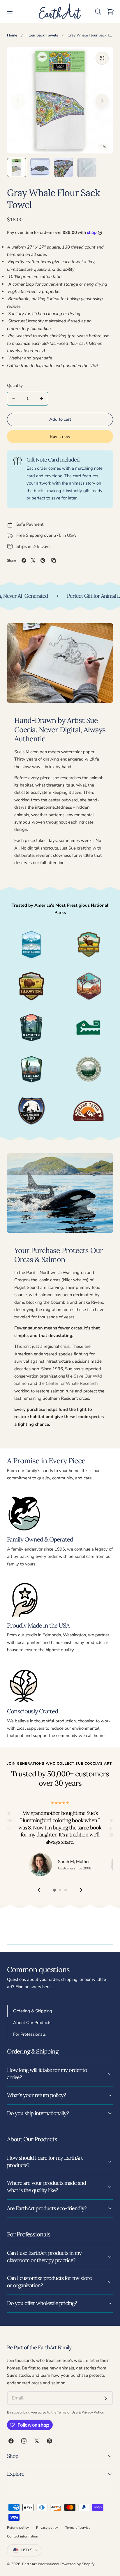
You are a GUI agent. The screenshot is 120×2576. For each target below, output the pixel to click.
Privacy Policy (92, 2412)
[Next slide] (102, 101)
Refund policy (18, 2528)
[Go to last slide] (39, 1890)
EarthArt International (41, 2564)
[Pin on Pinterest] (43, 560)
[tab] (17, 167)
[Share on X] (33, 560)
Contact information (23, 2536)
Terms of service (78, 2528)
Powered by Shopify (77, 2564)
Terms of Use (68, 2412)
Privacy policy (47, 2528)
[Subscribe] (106, 2398)
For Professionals (29, 2034)
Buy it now (60, 436)
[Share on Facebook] (24, 560)
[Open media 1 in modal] (102, 58)
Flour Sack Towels (42, 35)
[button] (10, 12)
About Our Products (32, 2023)
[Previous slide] (18, 101)
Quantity (15, 386)
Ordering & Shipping (33, 2011)
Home (12, 35)
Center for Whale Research (72, 1383)
